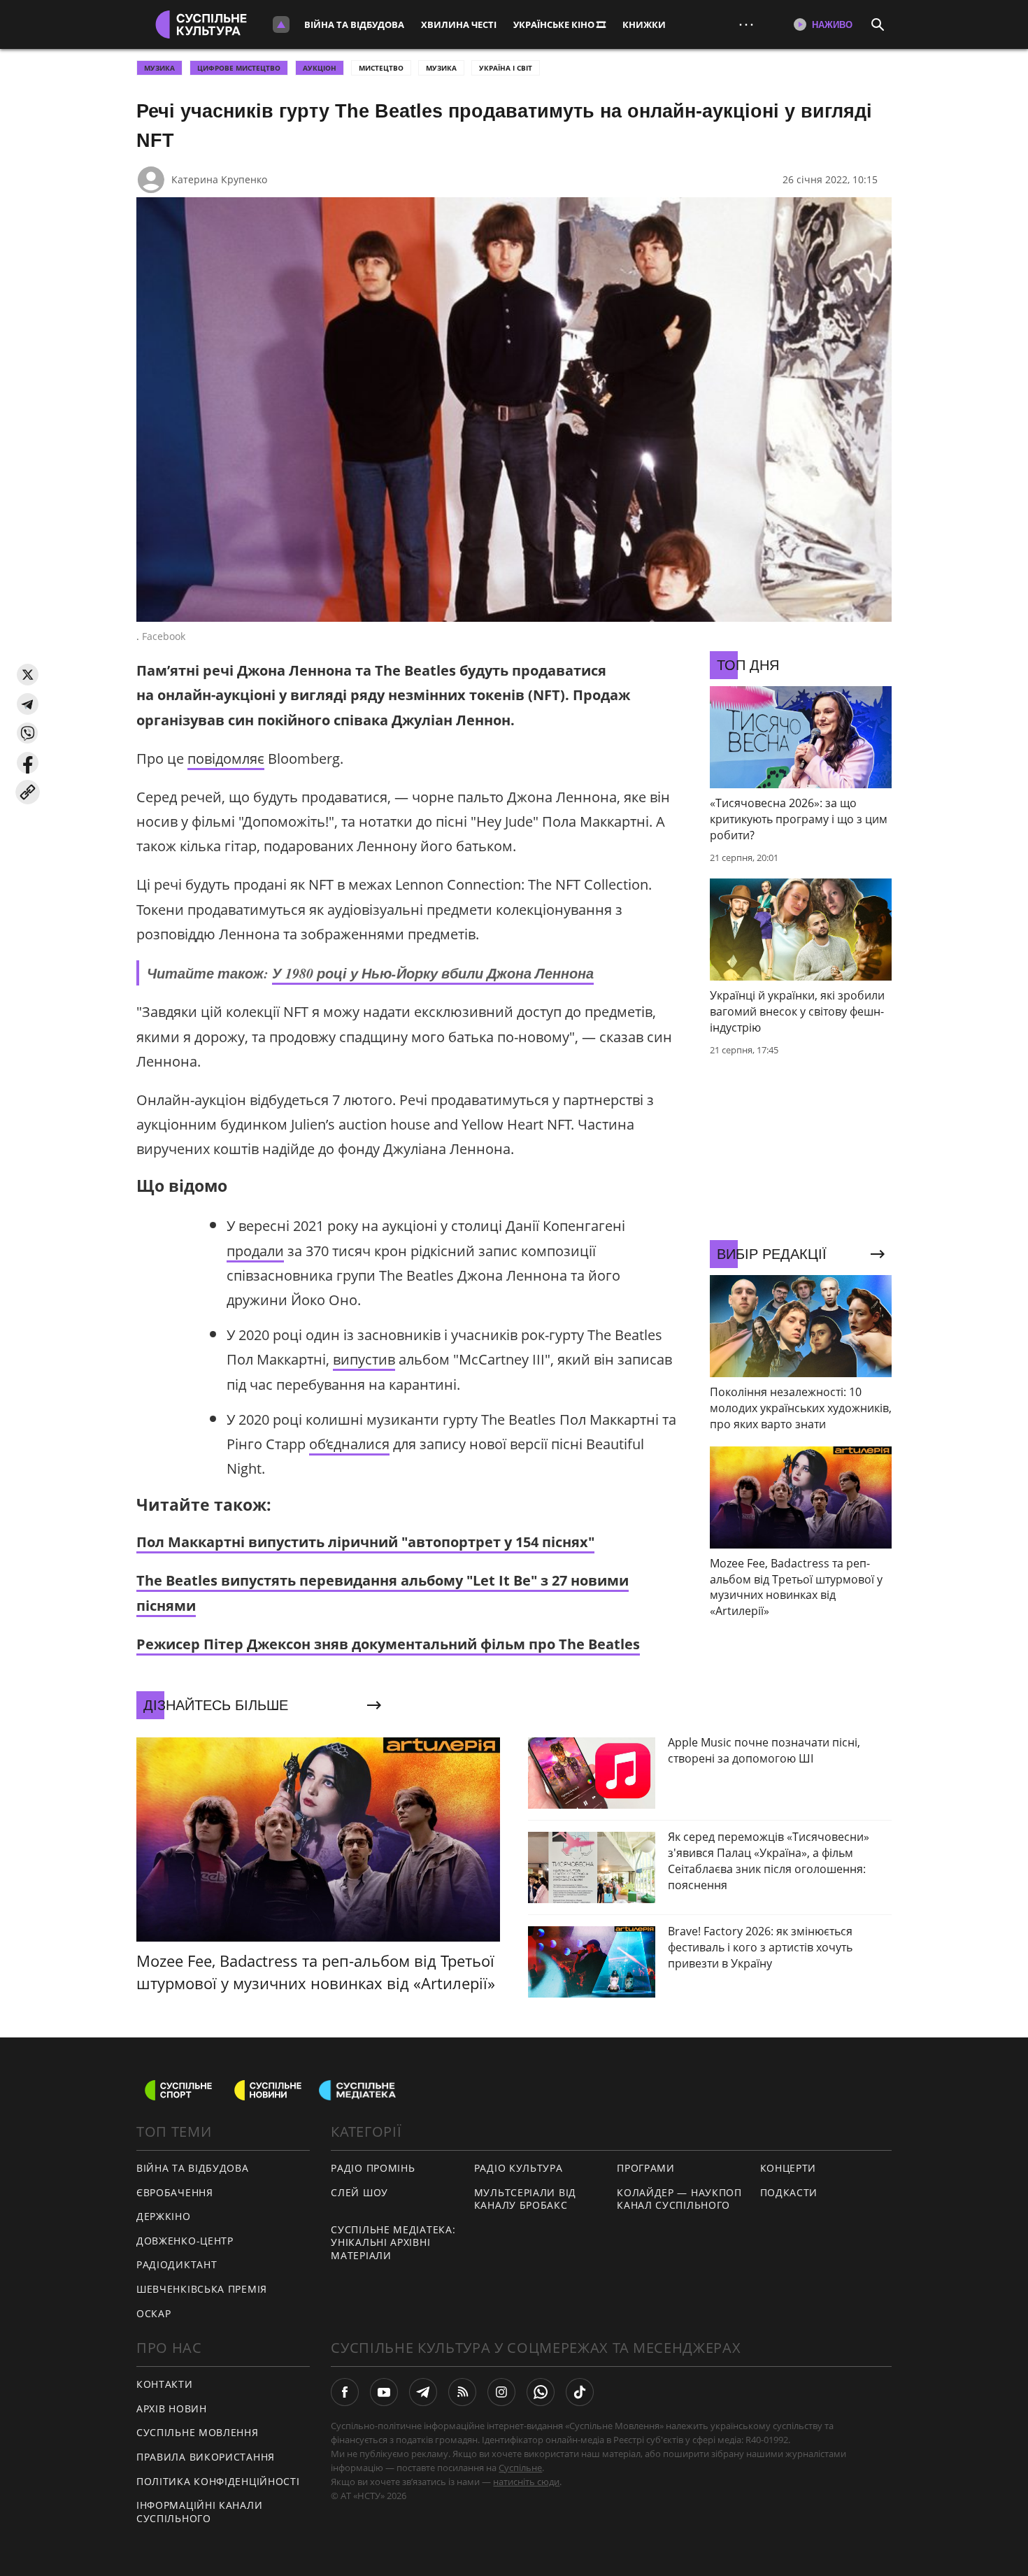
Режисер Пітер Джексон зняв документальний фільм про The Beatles (388, 1644)
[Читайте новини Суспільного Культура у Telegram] (423, 2392)
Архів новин (172, 2408)
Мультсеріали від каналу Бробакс (525, 2199)
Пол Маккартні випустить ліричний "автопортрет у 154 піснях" (365, 1542)
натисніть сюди (526, 2482)
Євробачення (175, 2192)
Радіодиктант (177, 2264)
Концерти (788, 2168)
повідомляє (226, 759)
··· (746, 24)
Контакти (165, 2384)
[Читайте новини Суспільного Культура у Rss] (462, 2392)
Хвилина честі (459, 24)
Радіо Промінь (373, 2168)
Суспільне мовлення (198, 2432)
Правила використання (206, 2457)
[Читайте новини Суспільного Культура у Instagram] (501, 2392)
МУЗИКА (159, 68)
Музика (441, 68)
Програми (646, 2168)
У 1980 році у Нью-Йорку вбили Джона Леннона (433, 973)
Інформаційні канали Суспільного (199, 2512)
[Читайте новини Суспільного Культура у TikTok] (580, 2392)
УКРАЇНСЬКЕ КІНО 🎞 (559, 24)
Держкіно (164, 2216)
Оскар (154, 2313)
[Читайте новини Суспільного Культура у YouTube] (384, 2392)
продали (255, 1251)
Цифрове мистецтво (239, 68)
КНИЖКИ (644, 24)
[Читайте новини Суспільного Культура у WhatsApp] (541, 2392)
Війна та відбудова (354, 24)
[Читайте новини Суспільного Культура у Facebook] (345, 2392)
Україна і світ (506, 68)
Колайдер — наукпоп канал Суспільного (679, 2199)
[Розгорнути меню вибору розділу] (281, 24)
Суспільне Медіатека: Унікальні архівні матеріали (393, 2242)
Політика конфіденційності (218, 2481)
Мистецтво (381, 68)
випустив (364, 1359)
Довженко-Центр (185, 2241)
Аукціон (320, 68)
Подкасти (789, 2192)
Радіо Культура (519, 2168)
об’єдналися (349, 1444)
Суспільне (520, 2468)
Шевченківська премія (202, 2289)
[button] (28, 675)
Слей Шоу (359, 2192)
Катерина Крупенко (219, 179)
